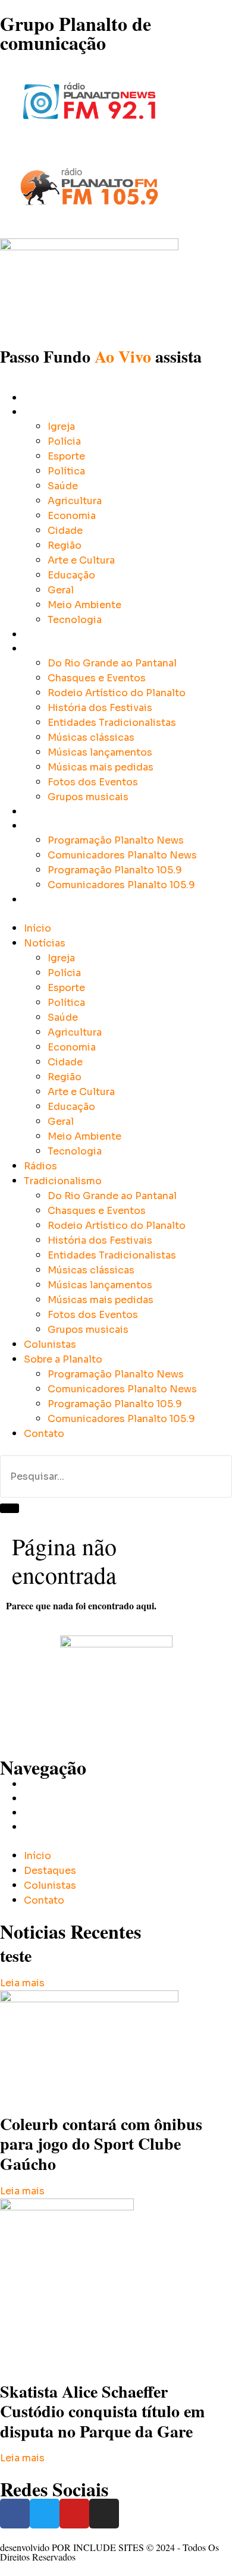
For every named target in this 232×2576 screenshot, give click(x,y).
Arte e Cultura (81, 560)
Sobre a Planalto (57, 825)
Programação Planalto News (116, 840)
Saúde (63, 486)
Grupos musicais (88, 797)
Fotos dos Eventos (93, 782)
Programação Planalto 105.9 (115, 870)
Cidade (65, 531)
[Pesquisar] (10, 1508)
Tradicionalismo (56, 648)
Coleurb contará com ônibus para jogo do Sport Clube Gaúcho (101, 2144)
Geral (61, 590)
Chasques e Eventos (97, 678)
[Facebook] (15, 2514)
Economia (72, 516)
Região (65, 545)
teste (16, 1956)
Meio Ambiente (84, 605)
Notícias (40, 412)
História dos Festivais (100, 708)
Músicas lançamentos (100, 752)
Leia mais (22, 1983)
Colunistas (45, 811)
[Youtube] (74, 2514)
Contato (40, 899)
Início (35, 397)
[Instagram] (104, 2514)
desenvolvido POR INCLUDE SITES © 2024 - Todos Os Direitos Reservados (109, 2552)
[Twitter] (45, 2514)
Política (66, 471)
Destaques (44, 1798)
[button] (116, 914)
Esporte (66, 456)
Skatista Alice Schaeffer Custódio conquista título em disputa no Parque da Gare (102, 2411)
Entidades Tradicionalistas (112, 723)
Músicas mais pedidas (101, 767)
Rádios (38, 634)
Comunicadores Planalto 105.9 (121, 885)
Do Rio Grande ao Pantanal (112, 663)
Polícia (64, 441)
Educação (71, 575)
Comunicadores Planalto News (122, 855)
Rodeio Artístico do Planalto (117, 693)
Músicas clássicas (91, 737)
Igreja (61, 427)
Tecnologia (75, 620)
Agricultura (75, 501)
